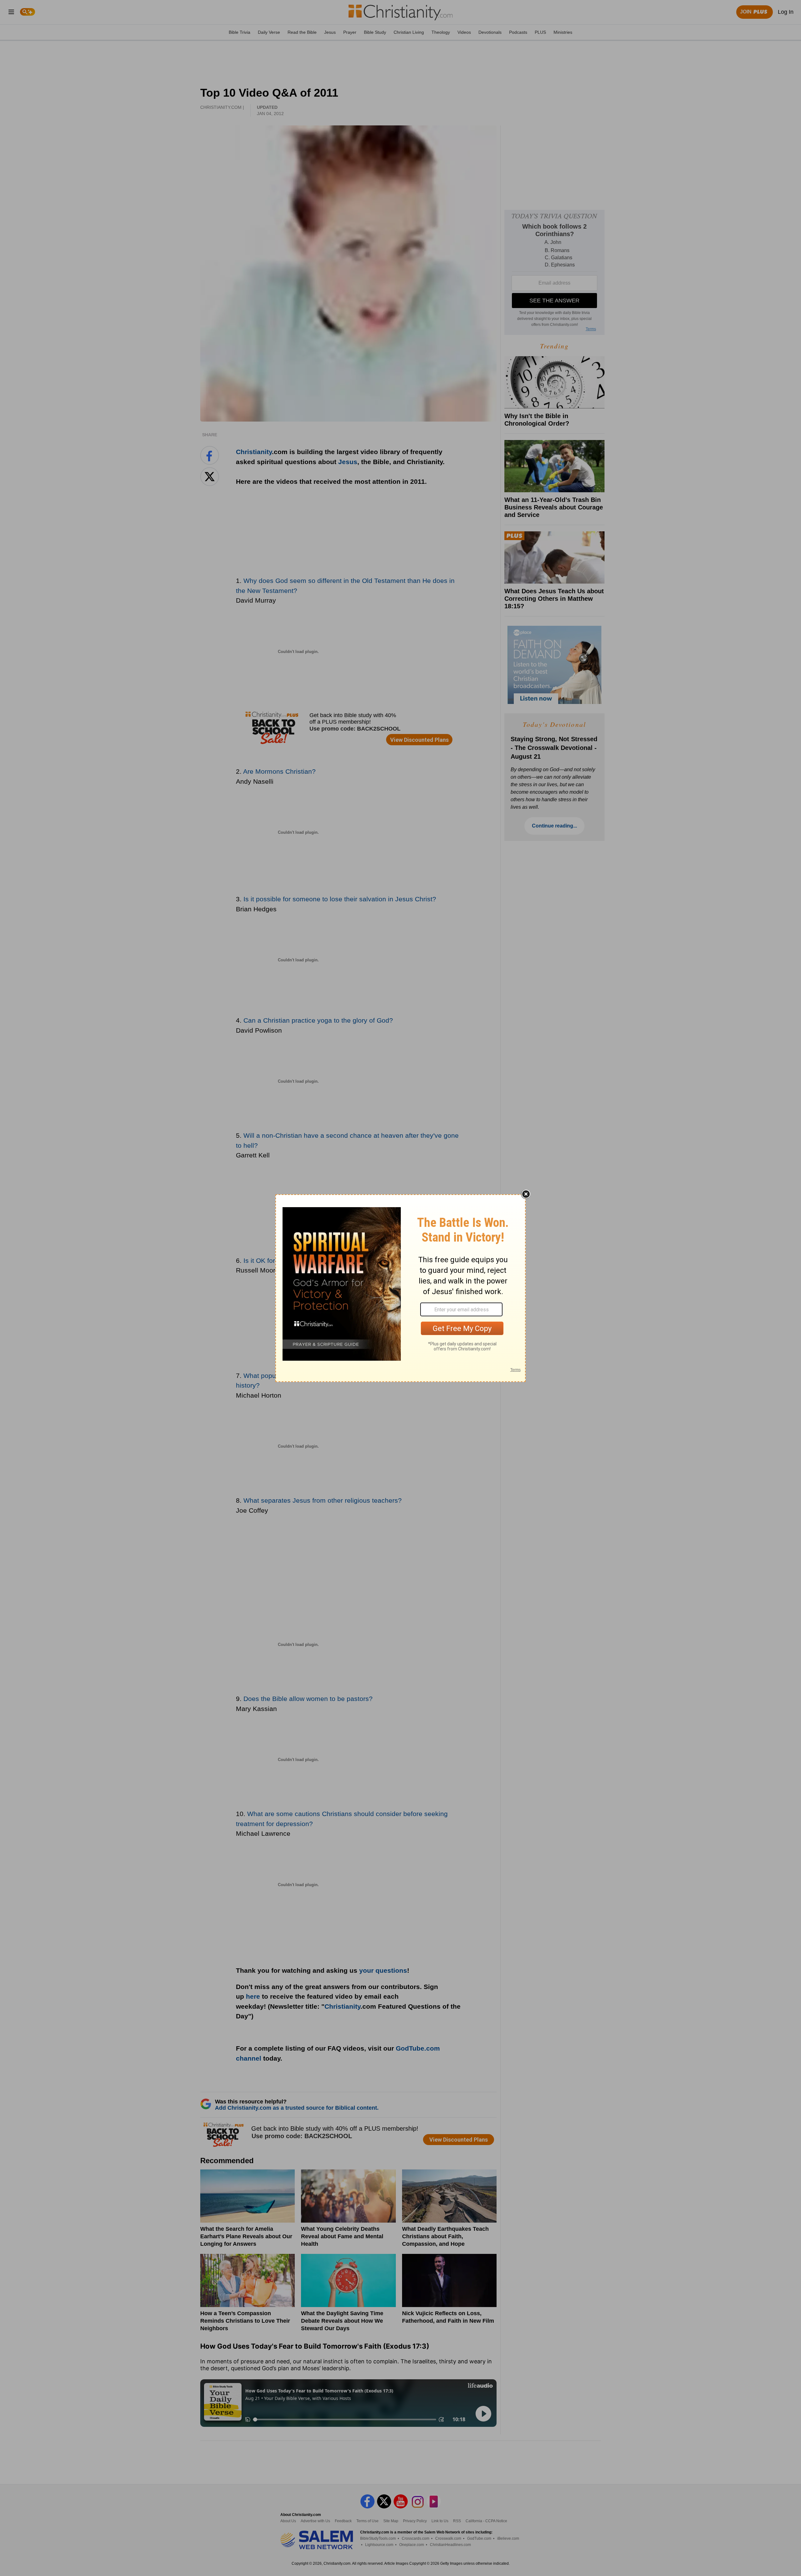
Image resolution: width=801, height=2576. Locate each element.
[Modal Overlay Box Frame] (400, 1288)
